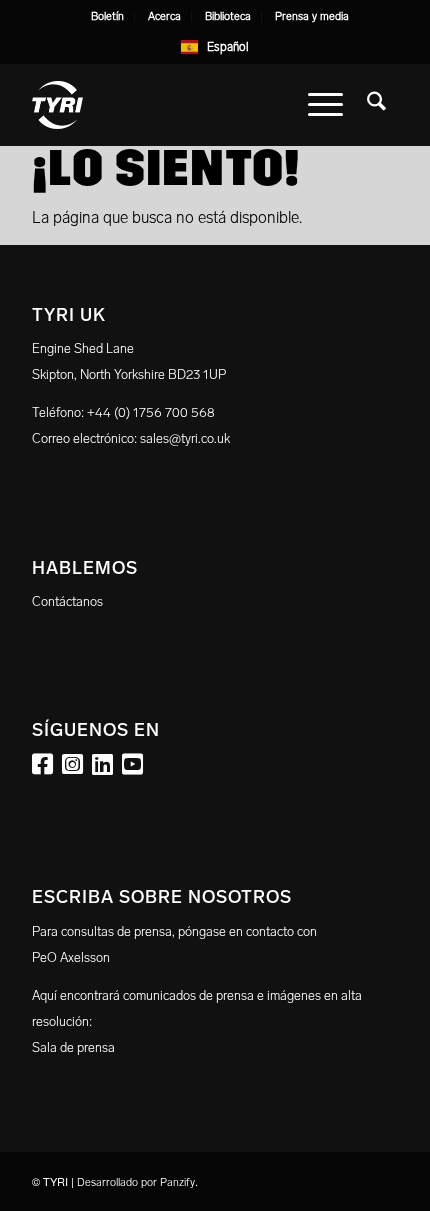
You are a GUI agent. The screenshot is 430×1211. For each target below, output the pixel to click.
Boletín (107, 16)
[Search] (376, 105)
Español (228, 47)
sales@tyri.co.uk (185, 438)
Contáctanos (67, 601)
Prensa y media (312, 16)
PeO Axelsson (71, 957)
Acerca (164, 16)
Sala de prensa (73, 1047)
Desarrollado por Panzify (136, 1182)
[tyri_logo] (178, 105)
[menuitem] (108, 17)
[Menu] (325, 105)
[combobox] (215, 47)
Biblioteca (228, 16)
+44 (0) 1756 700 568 (151, 412)
